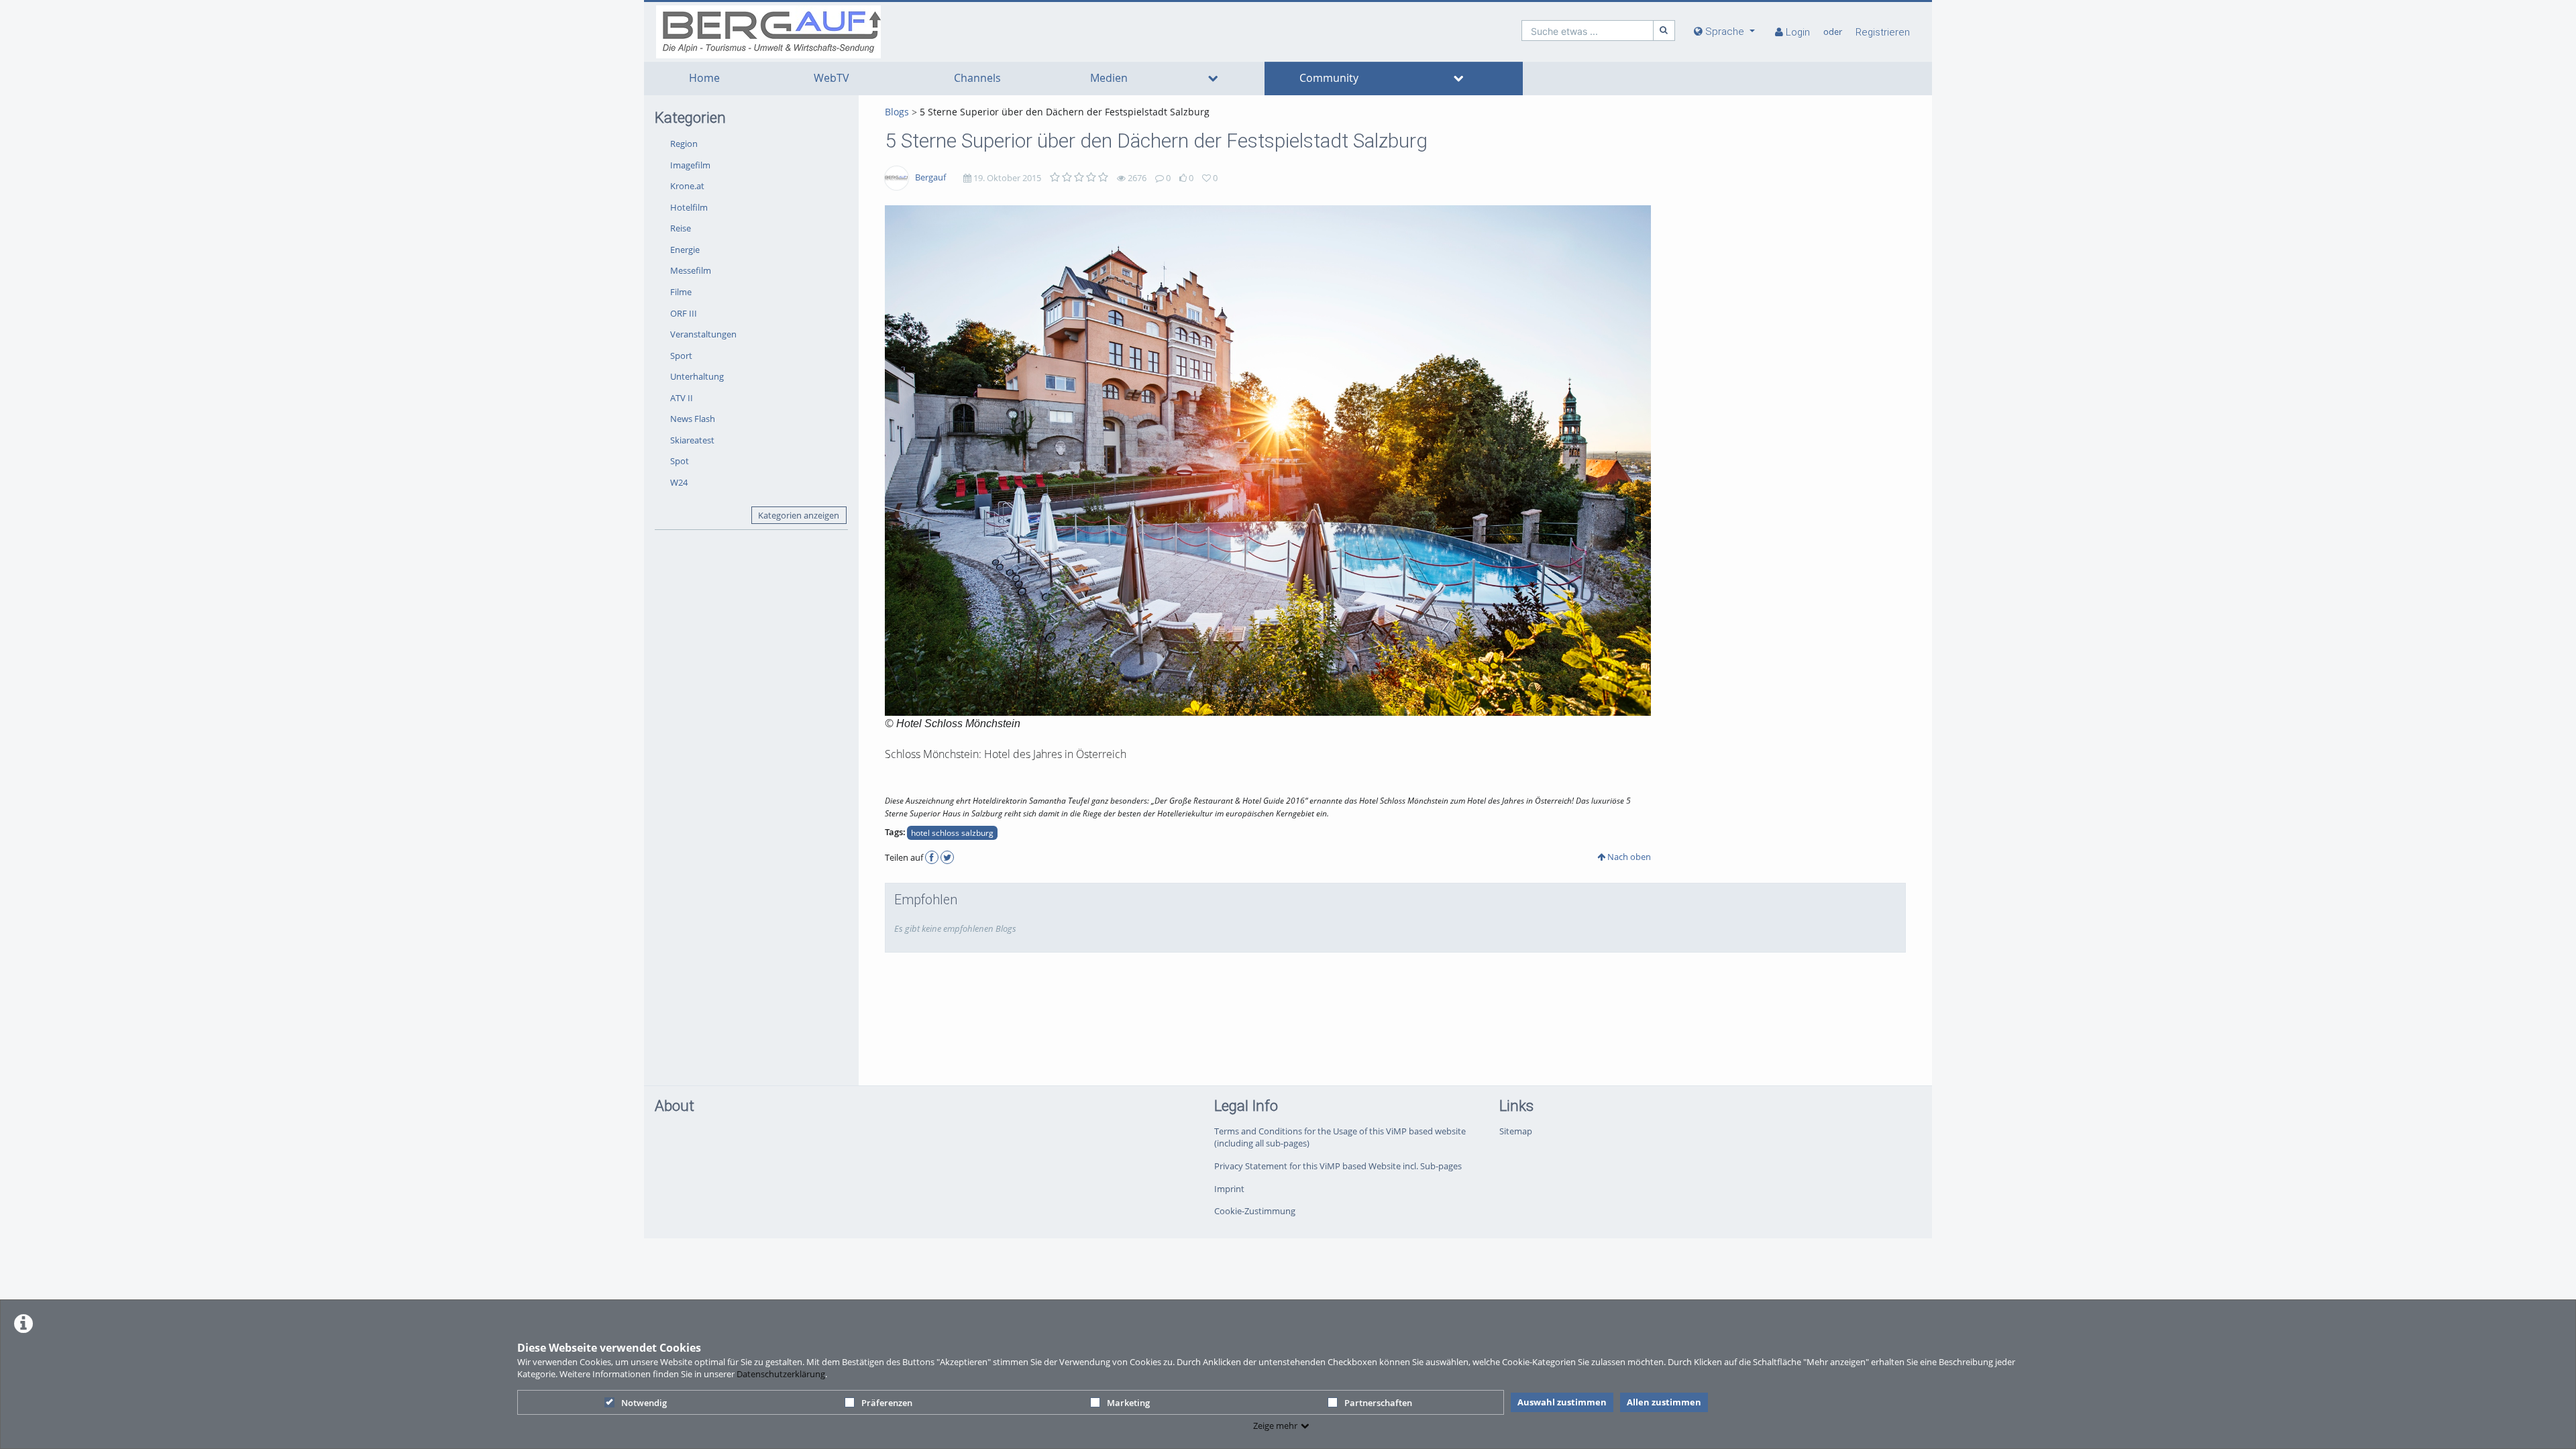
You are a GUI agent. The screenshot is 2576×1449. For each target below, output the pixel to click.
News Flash (693, 419)
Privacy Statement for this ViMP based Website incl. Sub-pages (1338, 1166)
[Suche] (1664, 31)
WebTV (831, 78)
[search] (1588, 31)
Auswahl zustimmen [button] (1562, 1402)
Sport (681, 356)
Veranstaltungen (703, 334)
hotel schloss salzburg (952, 833)
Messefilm (691, 270)
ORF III (684, 313)
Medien (1109, 78)
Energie (685, 250)
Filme (681, 292)
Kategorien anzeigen (799, 515)
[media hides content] (1213, 78)
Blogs (897, 112)
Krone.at (687, 186)
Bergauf (930, 177)
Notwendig (644, 1403)
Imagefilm (690, 165)
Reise (681, 228)
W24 (679, 482)
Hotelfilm (689, 207)
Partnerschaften (1378, 1403)
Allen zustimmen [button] (1664, 1402)
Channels (977, 78)
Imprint (1229, 1189)
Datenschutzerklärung (781, 1374)
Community (1329, 78)
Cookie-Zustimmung (1255, 1211)
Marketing (1128, 1403)
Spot (680, 461)
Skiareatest (692, 440)
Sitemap (1516, 1131)
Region (684, 144)
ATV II (682, 398)
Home (704, 78)
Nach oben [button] (1628, 857)
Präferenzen (887, 1403)
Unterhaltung (697, 376)
